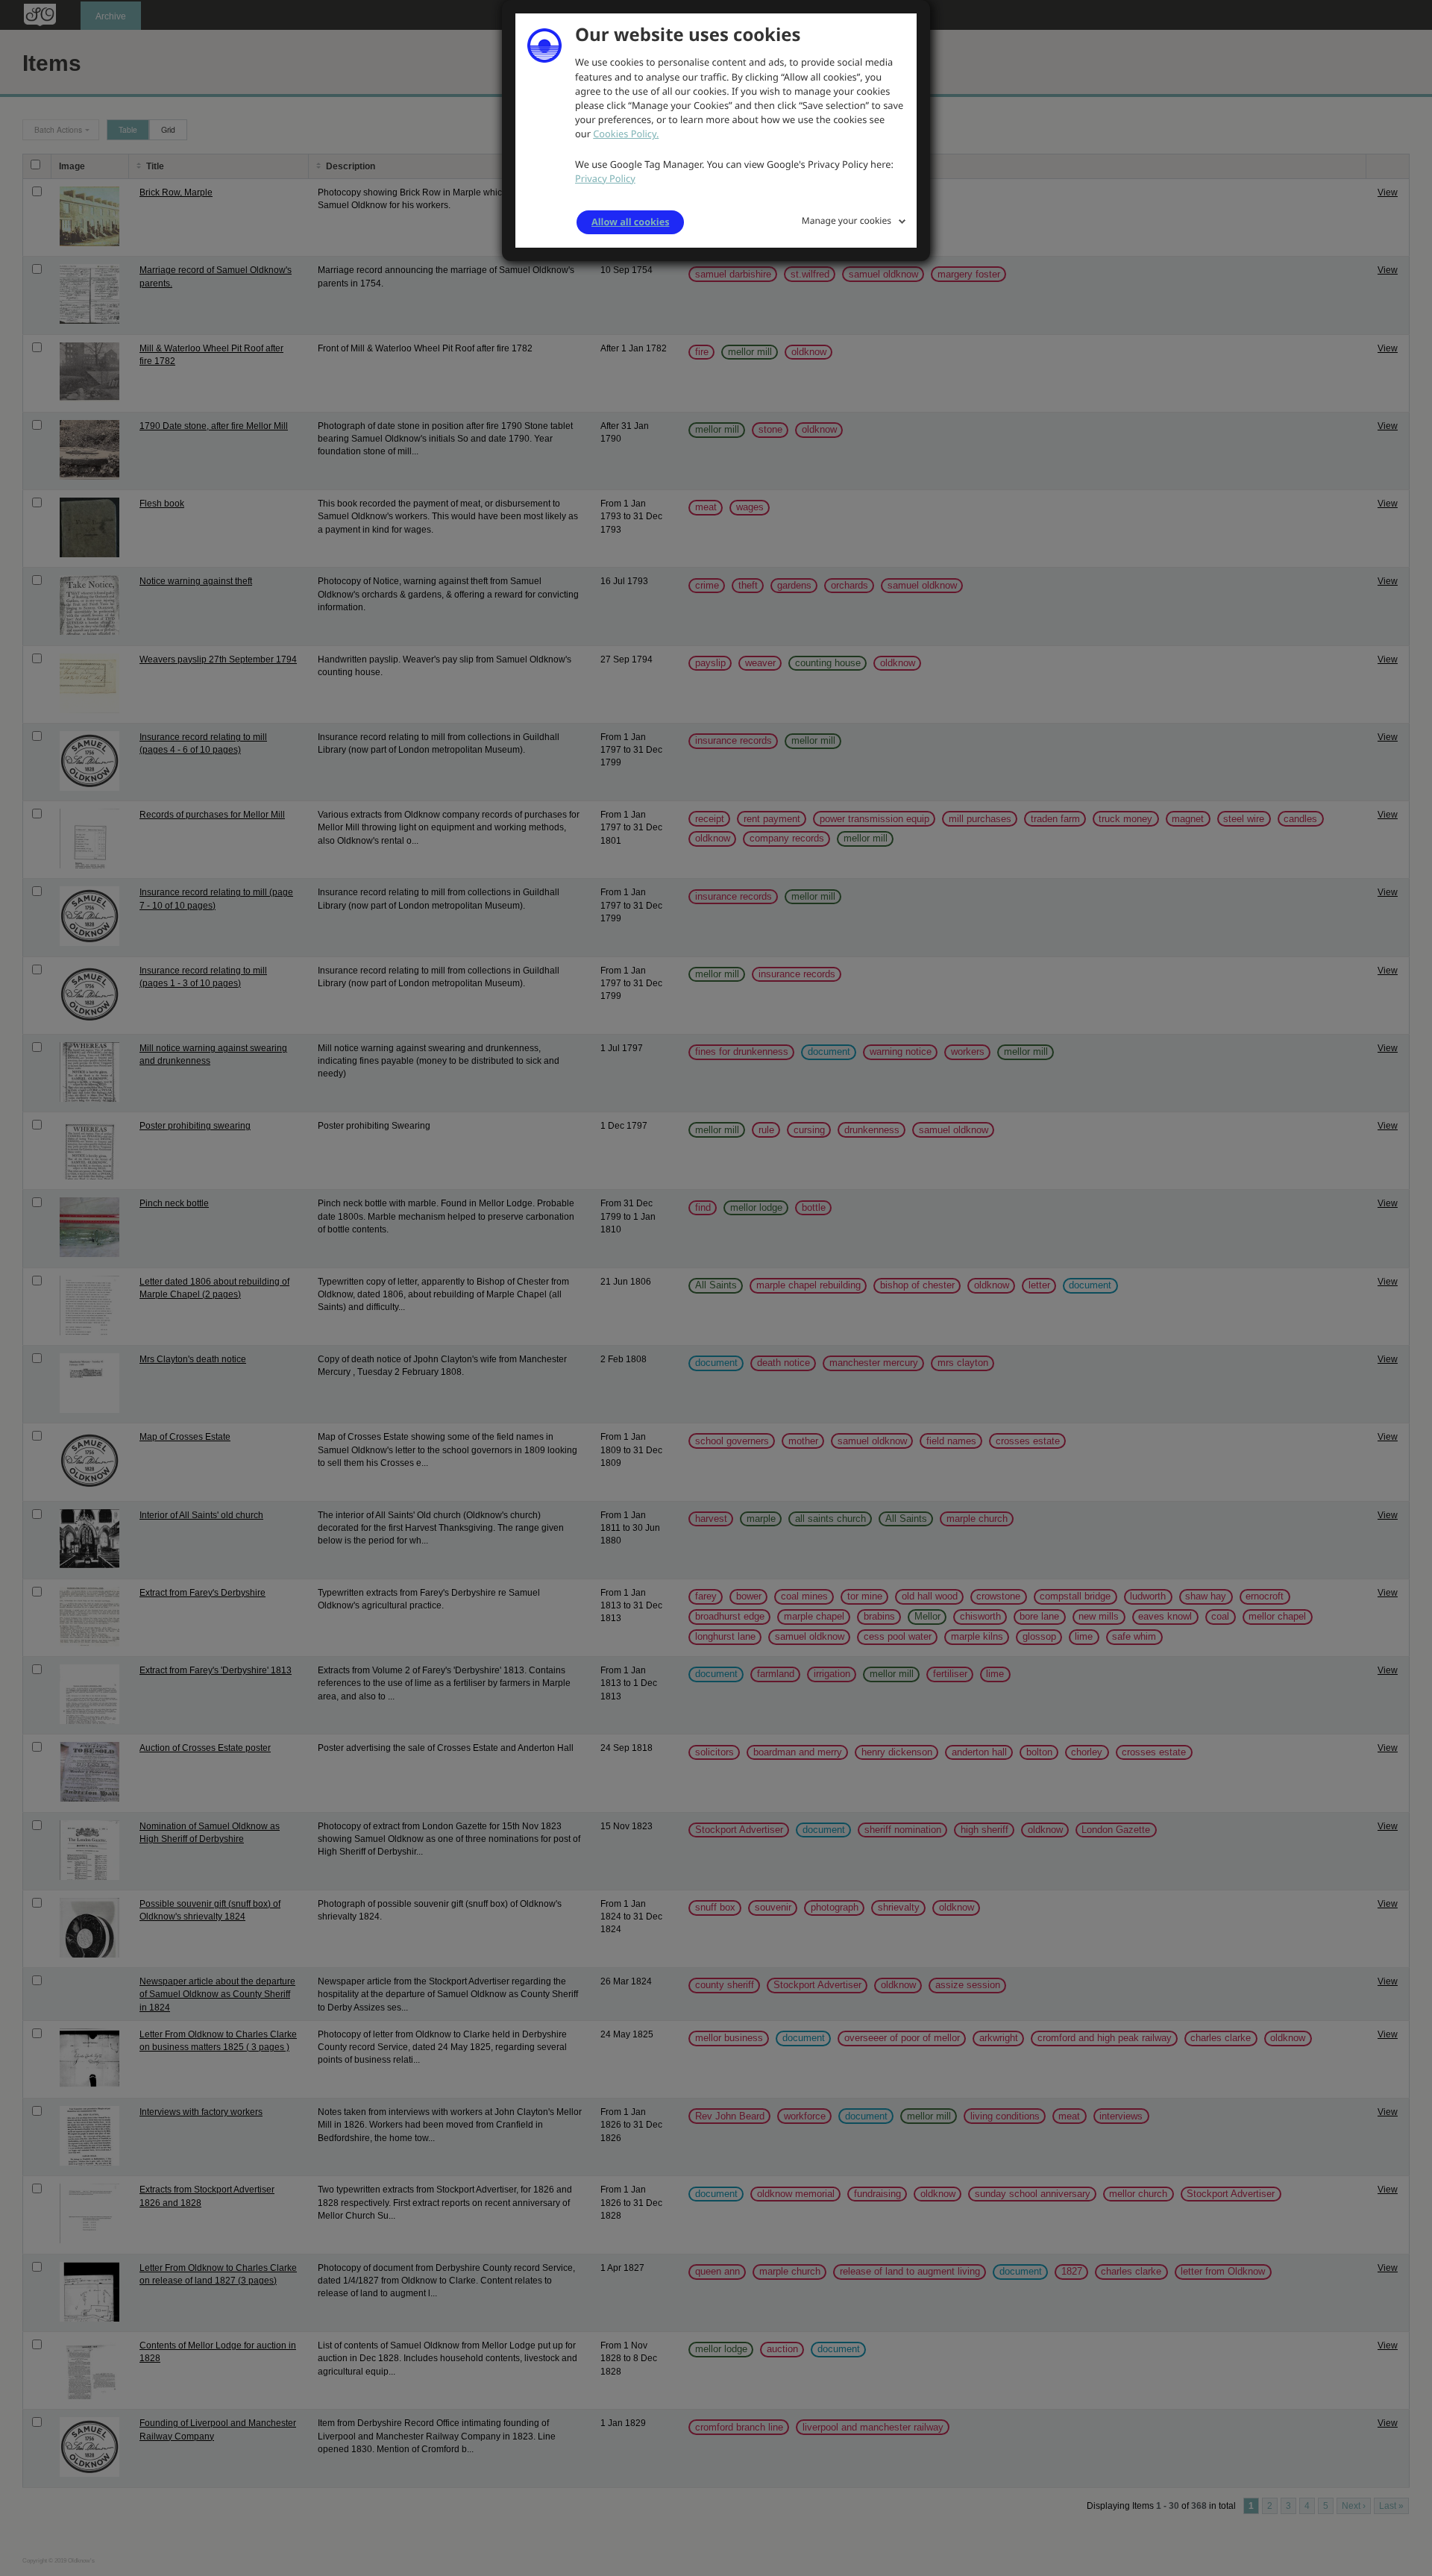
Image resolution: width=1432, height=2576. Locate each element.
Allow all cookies (630, 222)
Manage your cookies (847, 220)
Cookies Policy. (626, 134)
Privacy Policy (605, 178)
